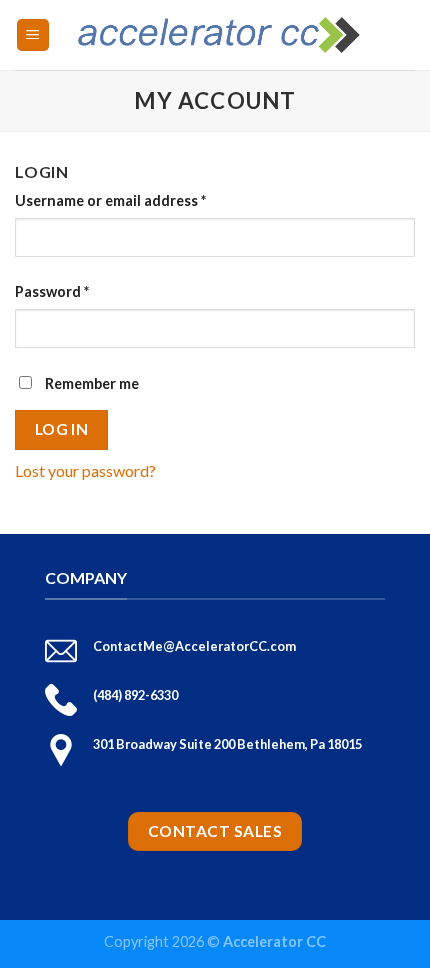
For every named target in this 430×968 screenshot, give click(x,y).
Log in (62, 429)
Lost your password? (85, 470)
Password (52, 291)
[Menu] (33, 35)
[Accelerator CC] (219, 35)
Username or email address (110, 200)
